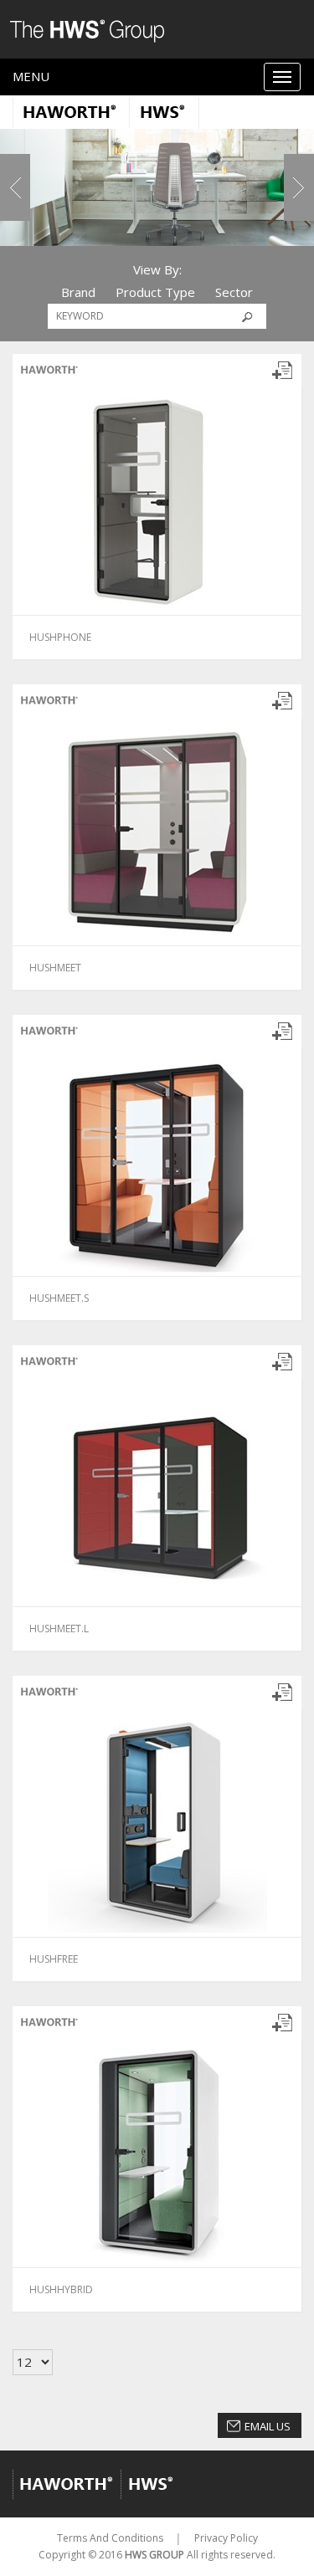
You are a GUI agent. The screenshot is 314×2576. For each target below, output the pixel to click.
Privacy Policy (226, 2538)
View (85, 636)
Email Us (268, 2426)
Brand (78, 292)
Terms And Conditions (110, 2538)
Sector (234, 292)
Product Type (155, 292)
